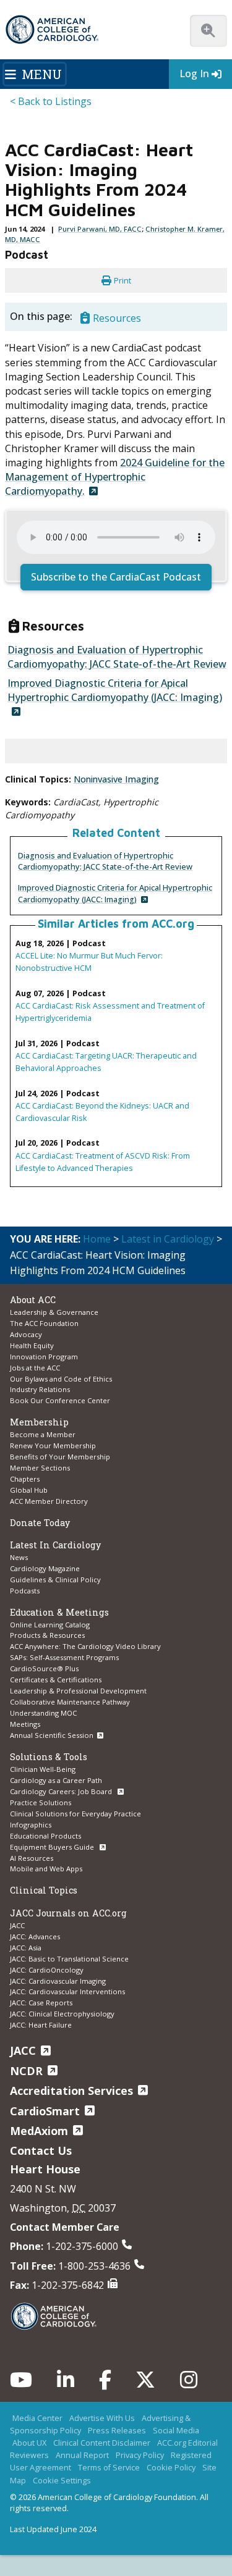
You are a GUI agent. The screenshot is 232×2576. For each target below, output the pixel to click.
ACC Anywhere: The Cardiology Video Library (85, 1646)
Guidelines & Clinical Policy (55, 1580)
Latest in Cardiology (168, 1239)
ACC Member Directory (49, 1501)
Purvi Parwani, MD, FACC (100, 229)
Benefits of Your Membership (60, 1457)
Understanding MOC (43, 1713)
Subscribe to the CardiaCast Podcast (116, 577)
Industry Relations (40, 1389)
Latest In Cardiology (55, 1545)
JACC (17, 1925)
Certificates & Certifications (56, 1680)
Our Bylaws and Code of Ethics (61, 1379)
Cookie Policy (171, 2467)
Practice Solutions (41, 1802)
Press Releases (117, 2430)
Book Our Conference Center (60, 1400)
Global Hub (29, 1490)
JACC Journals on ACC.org (68, 1913)
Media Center (37, 2418)
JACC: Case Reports (41, 2003)
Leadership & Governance (54, 1312)
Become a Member (43, 1434)
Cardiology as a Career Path (56, 1780)
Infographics (31, 1825)
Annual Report (82, 2455)
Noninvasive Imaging (116, 779)
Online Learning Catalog (50, 1625)
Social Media (176, 2430)
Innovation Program (44, 1357)
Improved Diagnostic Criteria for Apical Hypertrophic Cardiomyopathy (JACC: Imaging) (115, 893)
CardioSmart (45, 2111)
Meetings (25, 1724)
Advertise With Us (102, 2418)
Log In (194, 73)
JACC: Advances (35, 1936)
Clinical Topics (44, 1890)
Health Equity (32, 1345)
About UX (29, 2443)
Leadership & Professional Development (78, 1691)
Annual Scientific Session (52, 1735)
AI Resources (32, 1858)
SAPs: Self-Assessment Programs (64, 1657)
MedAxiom (39, 2131)
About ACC (33, 1300)
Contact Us (41, 2150)
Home (97, 1239)
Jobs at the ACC (35, 1368)
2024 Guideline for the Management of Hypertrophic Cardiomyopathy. (115, 477)
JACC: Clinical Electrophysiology (62, 2014)
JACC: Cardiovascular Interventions (67, 1991)
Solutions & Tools (49, 1757)
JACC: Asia (26, 1948)
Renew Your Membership (53, 1445)
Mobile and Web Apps (46, 1869)
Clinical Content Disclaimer (102, 2443)
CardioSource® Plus (44, 1668)
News (19, 1557)
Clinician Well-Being (43, 1769)
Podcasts (25, 1591)
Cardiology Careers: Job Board (62, 1791)
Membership (39, 1422)
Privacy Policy (140, 2455)
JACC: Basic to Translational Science (69, 1959)
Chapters (25, 1479)
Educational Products (45, 1836)
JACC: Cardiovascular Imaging (58, 1981)
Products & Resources (47, 1635)
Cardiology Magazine (45, 1568)
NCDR (26, 2071)
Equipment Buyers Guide (53, 1847)
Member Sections (40, 1468)
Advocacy (26, 1334)
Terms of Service (109, 2467)
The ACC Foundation (44, 1323)
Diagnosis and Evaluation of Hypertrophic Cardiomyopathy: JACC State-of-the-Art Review (105, 861)
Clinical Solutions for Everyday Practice (75, 1814)
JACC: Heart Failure (41, 2025)
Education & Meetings (59, 1612)
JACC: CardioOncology (47, 1970)
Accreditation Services (71, 2091)
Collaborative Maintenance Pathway (70, 1702)
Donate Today (40, 1523)
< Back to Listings (51, 101)
